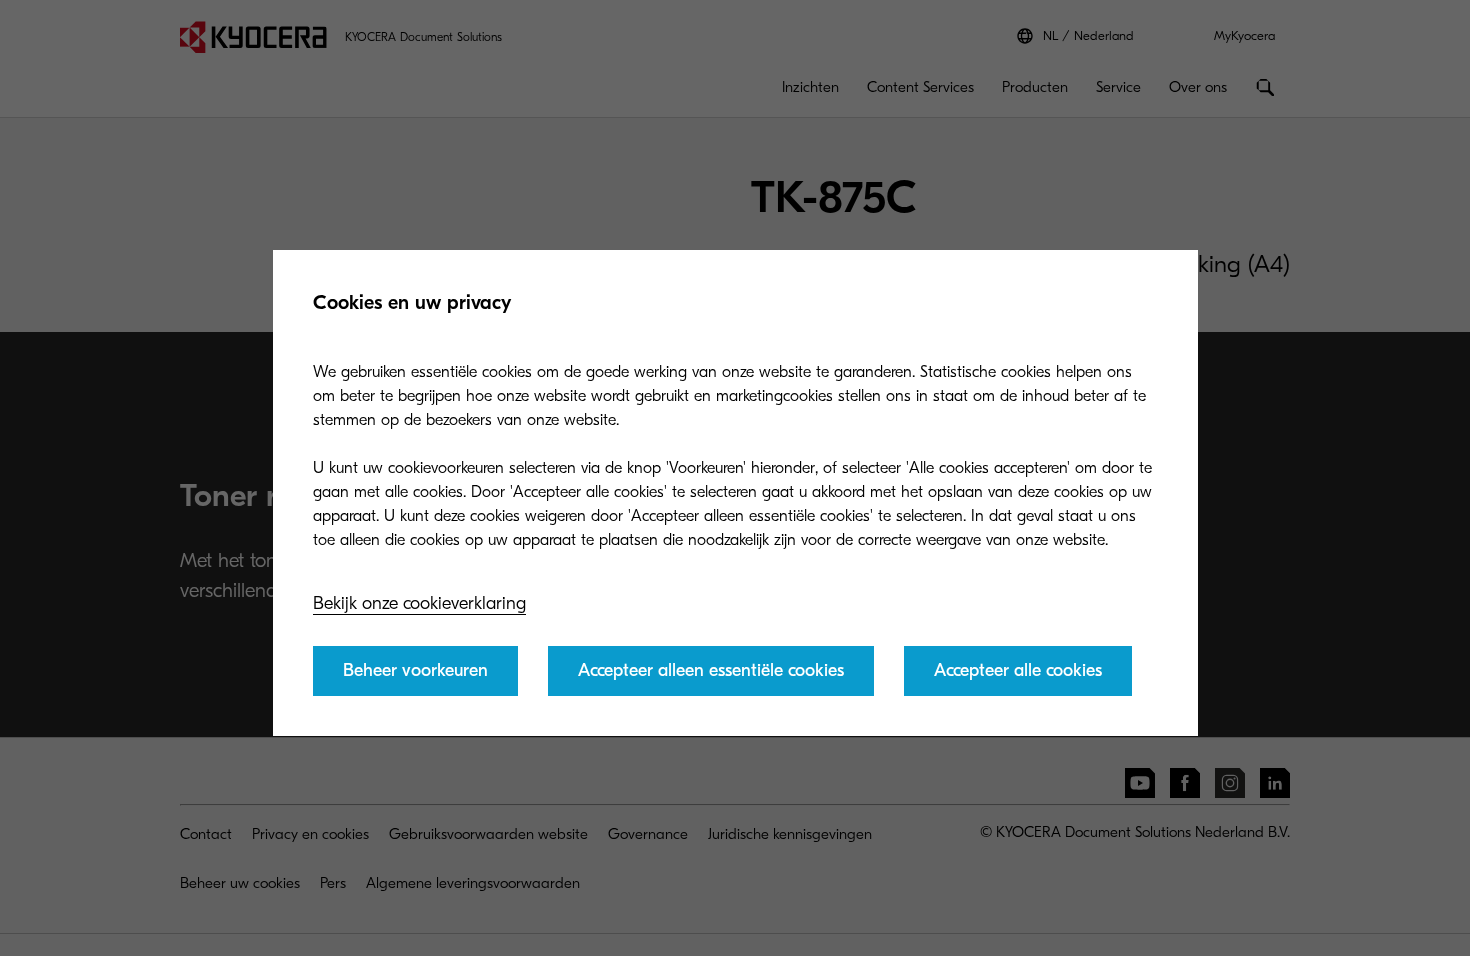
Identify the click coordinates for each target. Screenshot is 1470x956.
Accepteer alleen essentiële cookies (711, 670)
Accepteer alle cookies (1018, 670)
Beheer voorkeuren (415, 670)
